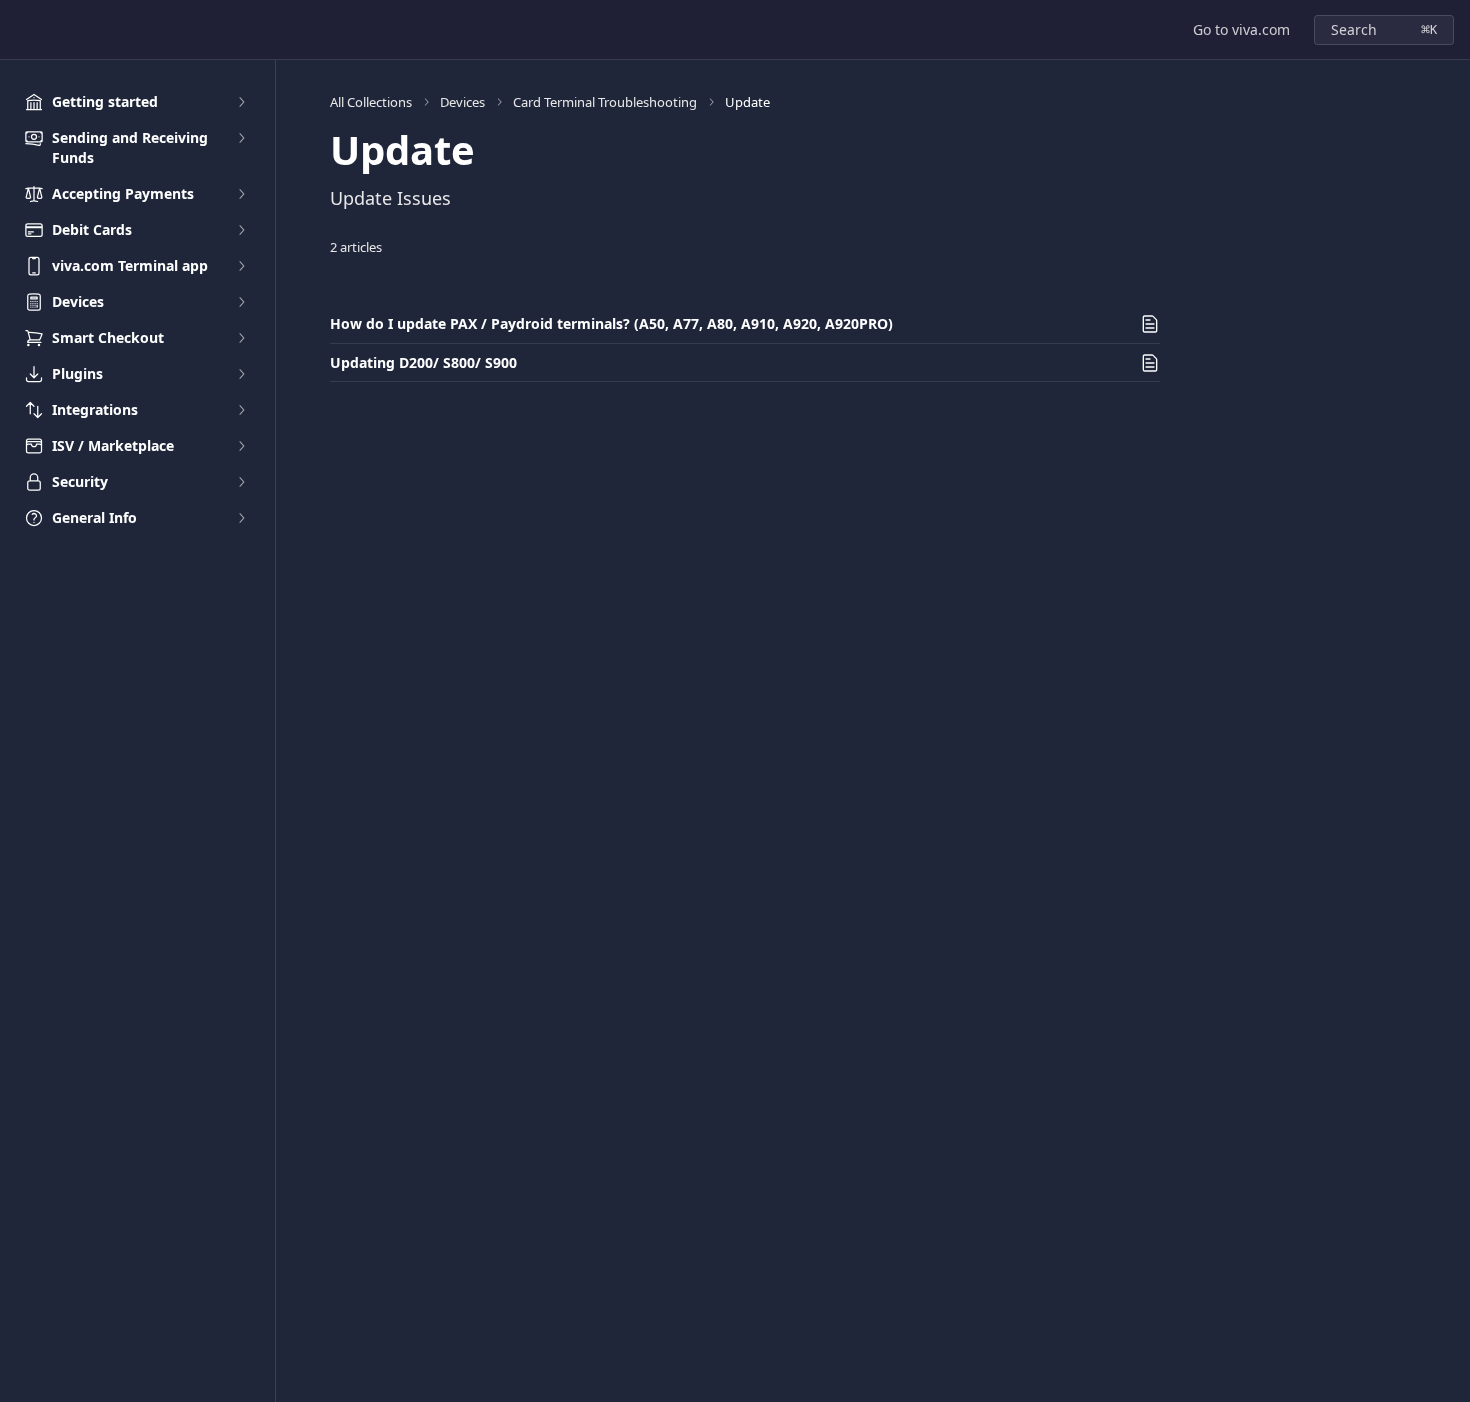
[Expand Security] (241, 482)
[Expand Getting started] (241, 102)
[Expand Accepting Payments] (241, 194)
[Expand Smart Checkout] (241, 338)
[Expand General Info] (241, 518)
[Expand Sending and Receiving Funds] (241, 138)
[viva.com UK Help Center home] (20, 30)
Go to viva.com (1241, 29)
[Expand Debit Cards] (241, 230)
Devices (462, 102)
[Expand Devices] (241, 302)
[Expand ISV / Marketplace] (241, 446)
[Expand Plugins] (241, 374)
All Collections (371, 102)
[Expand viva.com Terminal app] (241, 266)
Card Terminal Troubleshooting (605, 102)
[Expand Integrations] (241, 410)
